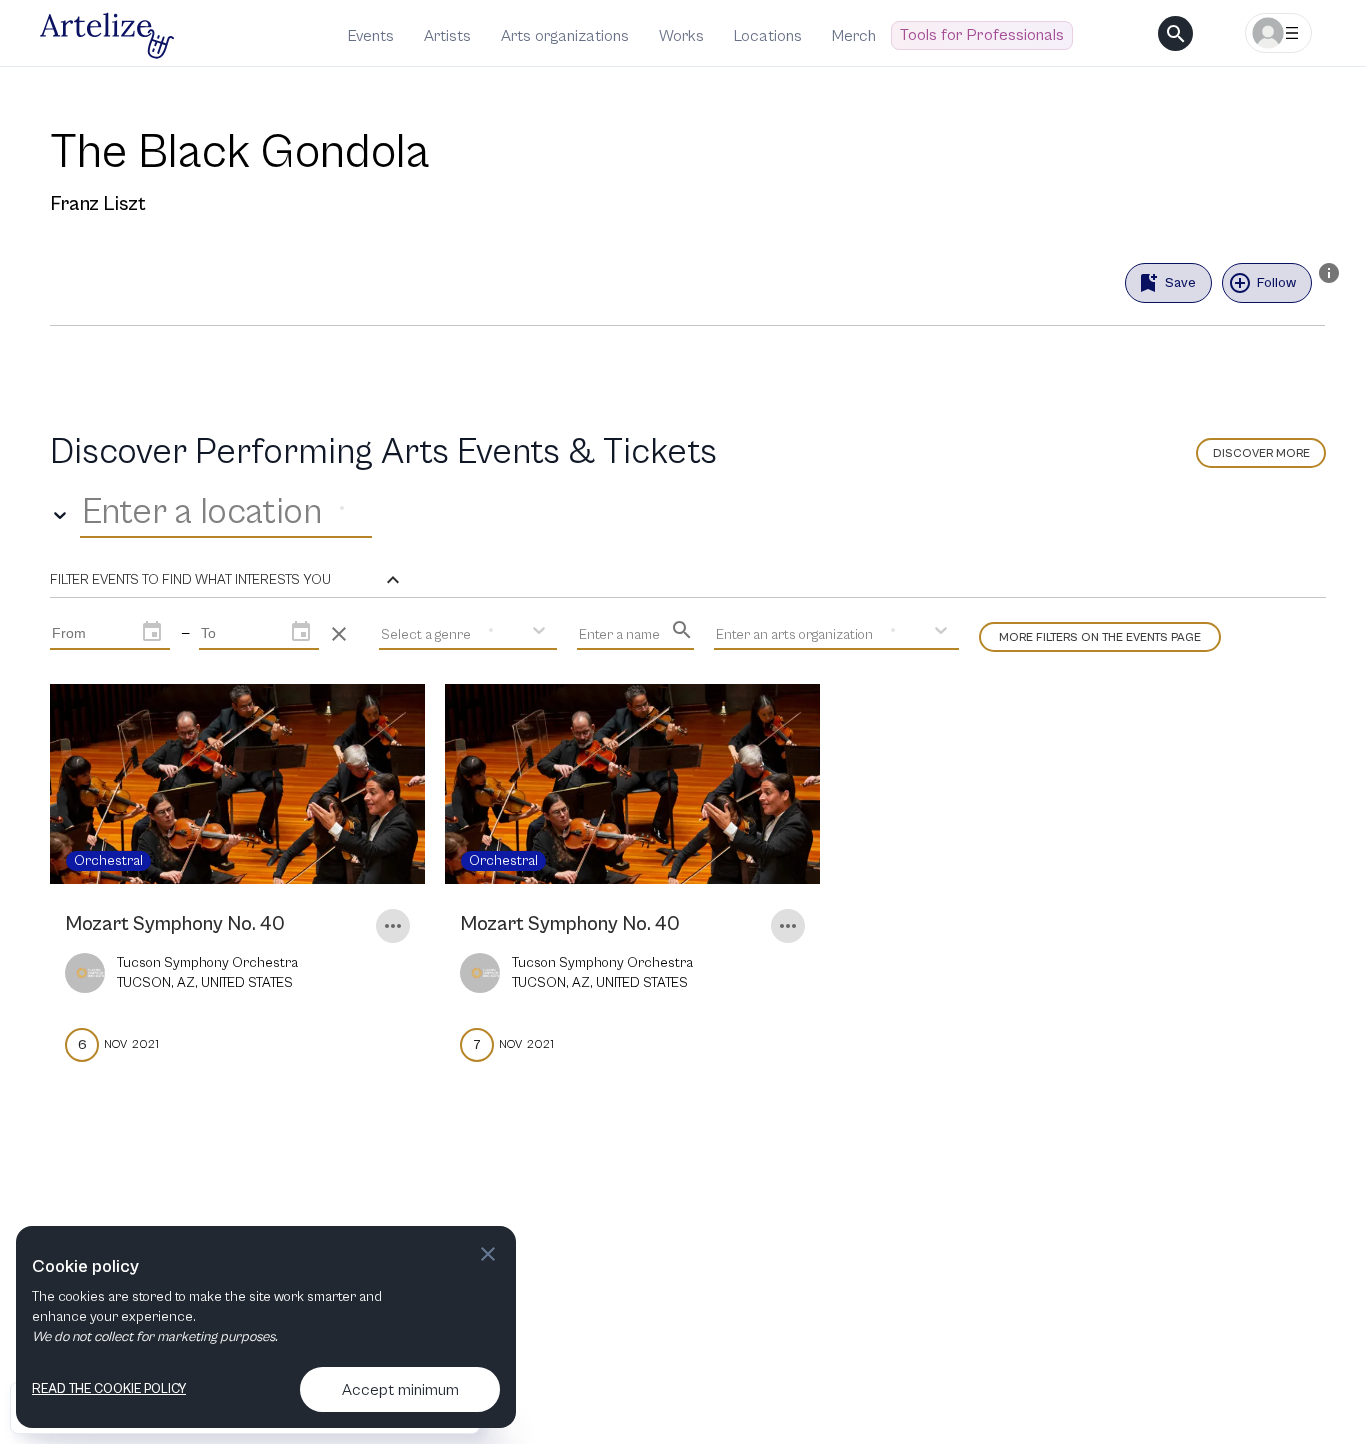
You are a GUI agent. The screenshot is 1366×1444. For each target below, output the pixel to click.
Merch (854, 36)
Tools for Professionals (982, 35)
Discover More (1261, 453)
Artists (447, 36)
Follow (1276, 283)
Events (371, 36)
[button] (227, 580)
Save (1180, 283)
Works (681, 36)
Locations (768, 36)
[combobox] (86, 513)
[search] (1175, 33)
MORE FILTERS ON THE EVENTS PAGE (1100, 637)
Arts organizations (565, 36)
